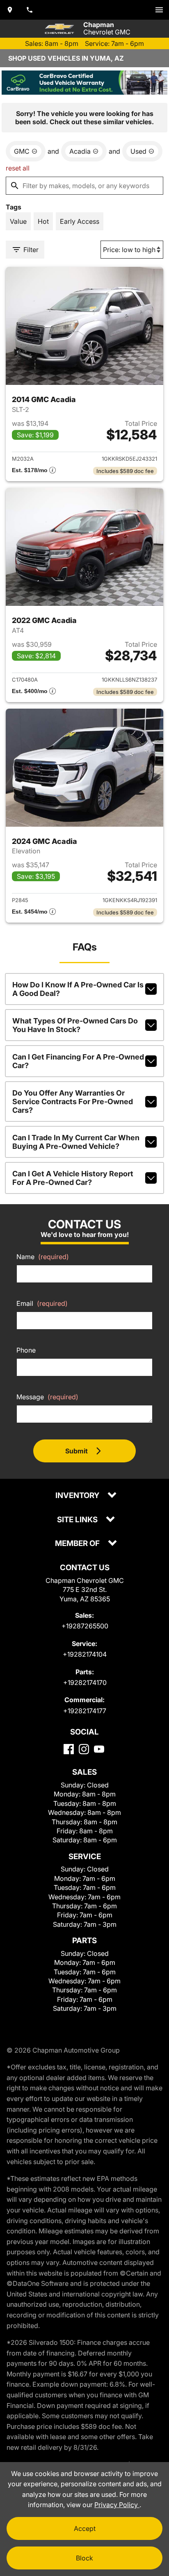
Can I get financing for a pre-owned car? (78, 1061)
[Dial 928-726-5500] (30, 10)
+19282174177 (85, 1711)
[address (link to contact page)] (10, 10)
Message (47, 1397)
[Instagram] (84, 1749)
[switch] (159, 10)
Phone (26, 1350)
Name (43, 1257)
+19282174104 (85, 1654)
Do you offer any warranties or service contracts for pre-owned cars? (73, 1102)
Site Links (78, 1520)
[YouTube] (99, 1749)
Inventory (78, 1496)
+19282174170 (85, 1682)
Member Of (78, 1544)
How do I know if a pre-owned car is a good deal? (78, 989)
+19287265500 (85, 1626)
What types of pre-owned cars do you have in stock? (75, 1025)
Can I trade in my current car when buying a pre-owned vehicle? (76, 1142)
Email (42, 1303)
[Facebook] (69, 1749)
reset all (18, 168)
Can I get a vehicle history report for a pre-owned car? (73, 1178)
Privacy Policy (117, 2505)
